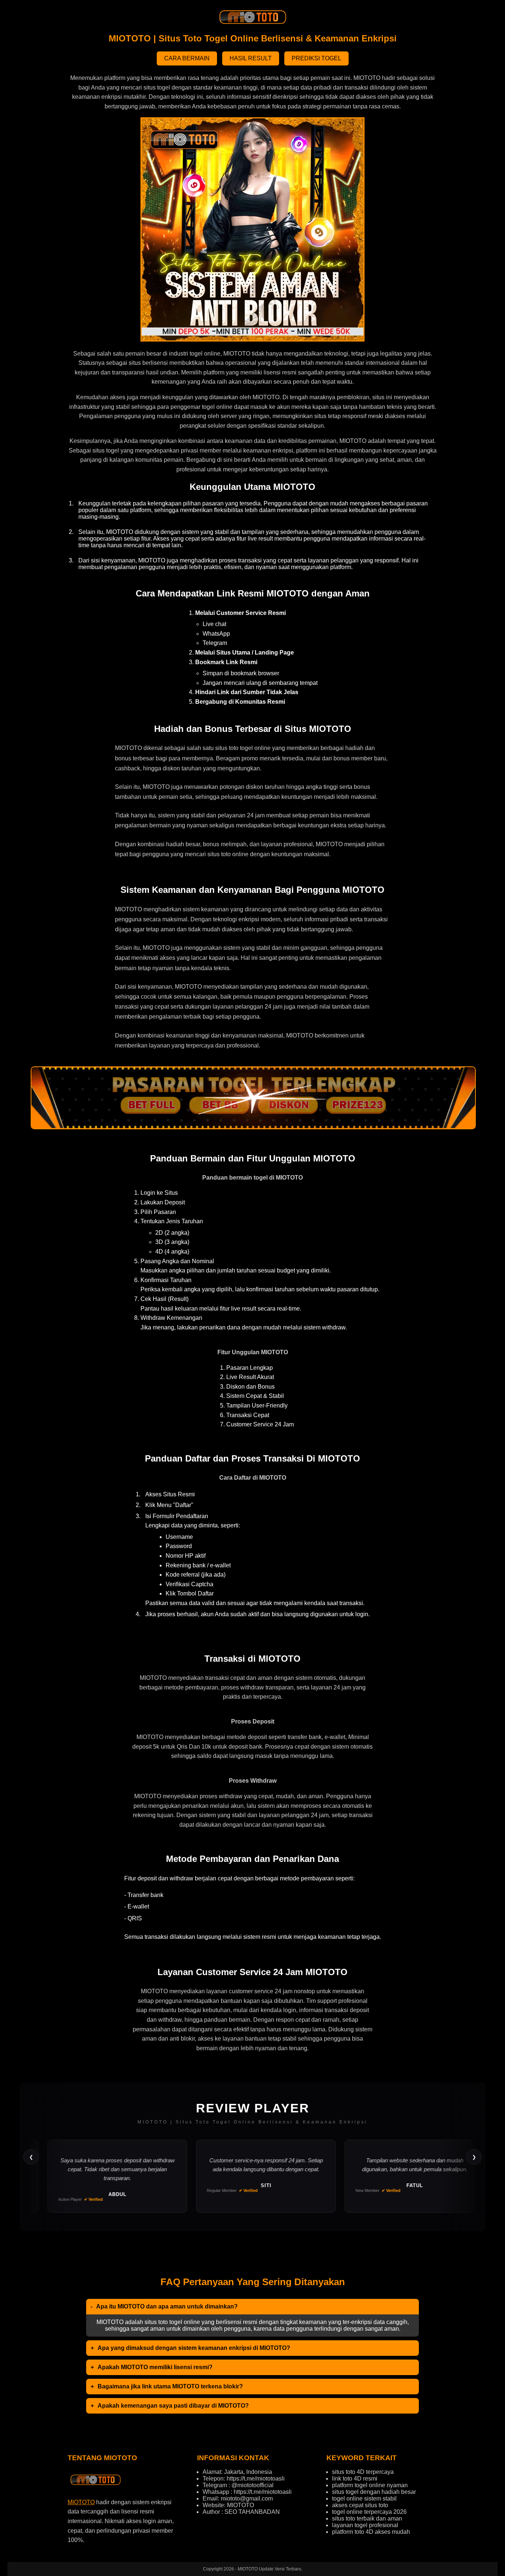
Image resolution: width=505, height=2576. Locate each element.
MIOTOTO (81, 2502)
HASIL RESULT (251, 58)
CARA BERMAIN (187, 58)
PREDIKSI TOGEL (316, 58)
